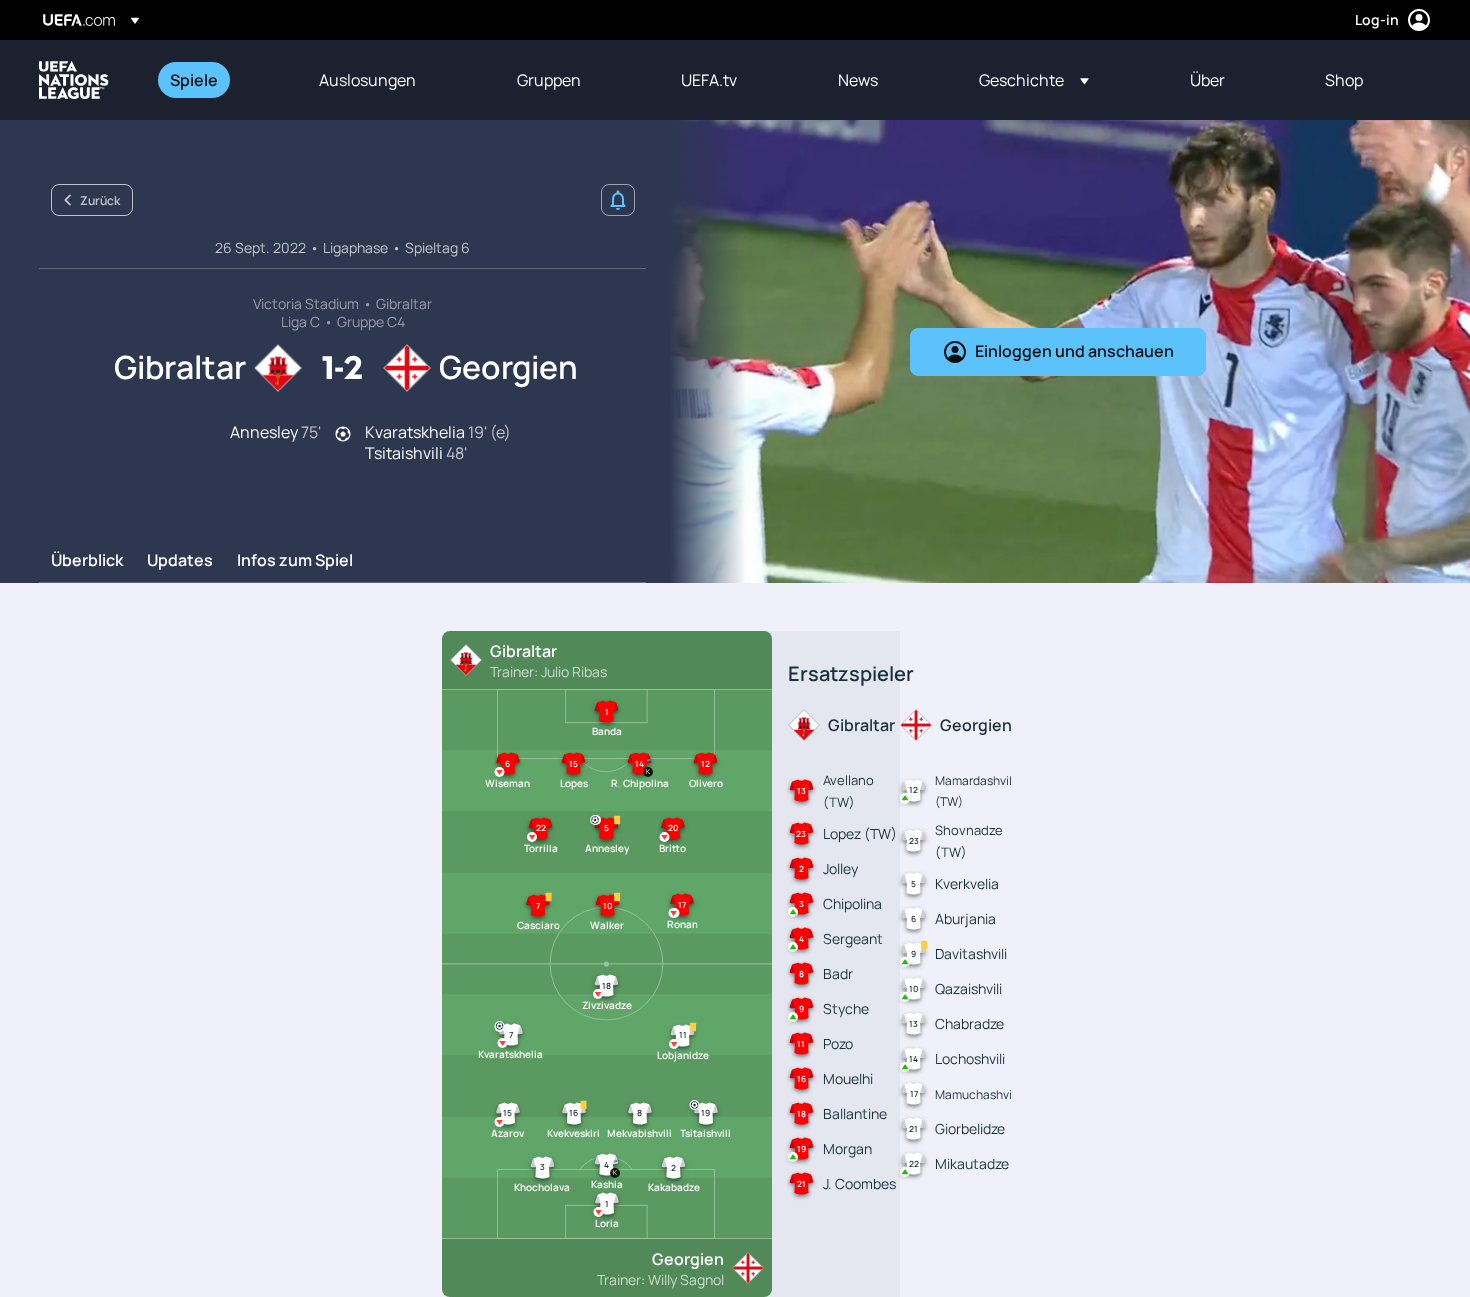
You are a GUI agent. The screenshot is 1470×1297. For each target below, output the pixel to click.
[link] (194, 80)
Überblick (87, 561)
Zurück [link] (100, 200)
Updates (180, 561)
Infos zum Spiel (295, 561)
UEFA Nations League (74, 80)
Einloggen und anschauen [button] (1074, 351)
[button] (1034, 80)
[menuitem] (219, 80)
